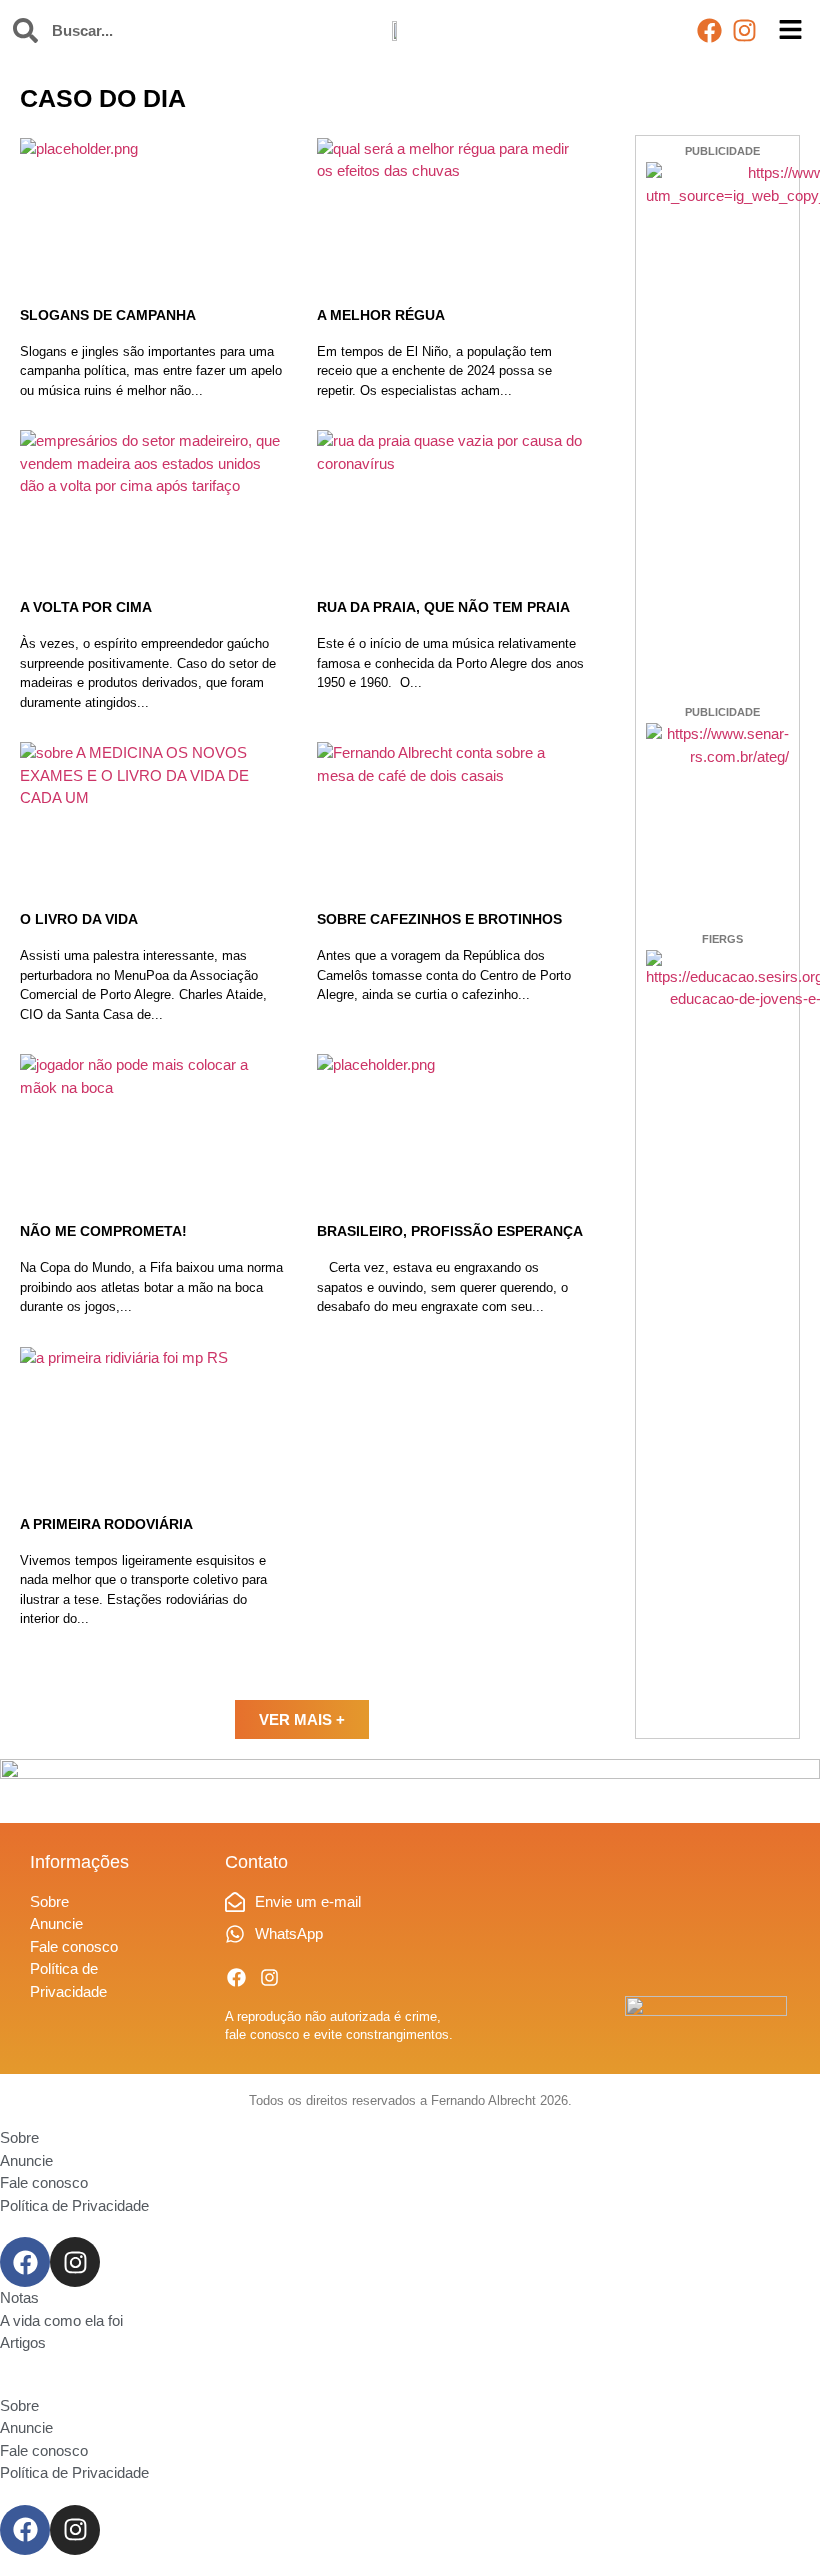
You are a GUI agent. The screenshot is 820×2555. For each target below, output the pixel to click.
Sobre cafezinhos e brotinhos (439, 919)
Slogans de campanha (108, 315)
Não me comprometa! (103, 1231)
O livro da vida (79, 919)
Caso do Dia (103, 98)
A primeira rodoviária (106, 1524)
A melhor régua (381, 315)
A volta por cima (86, 607)
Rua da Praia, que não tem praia (443, 607)
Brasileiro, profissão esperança (450, 1231)
